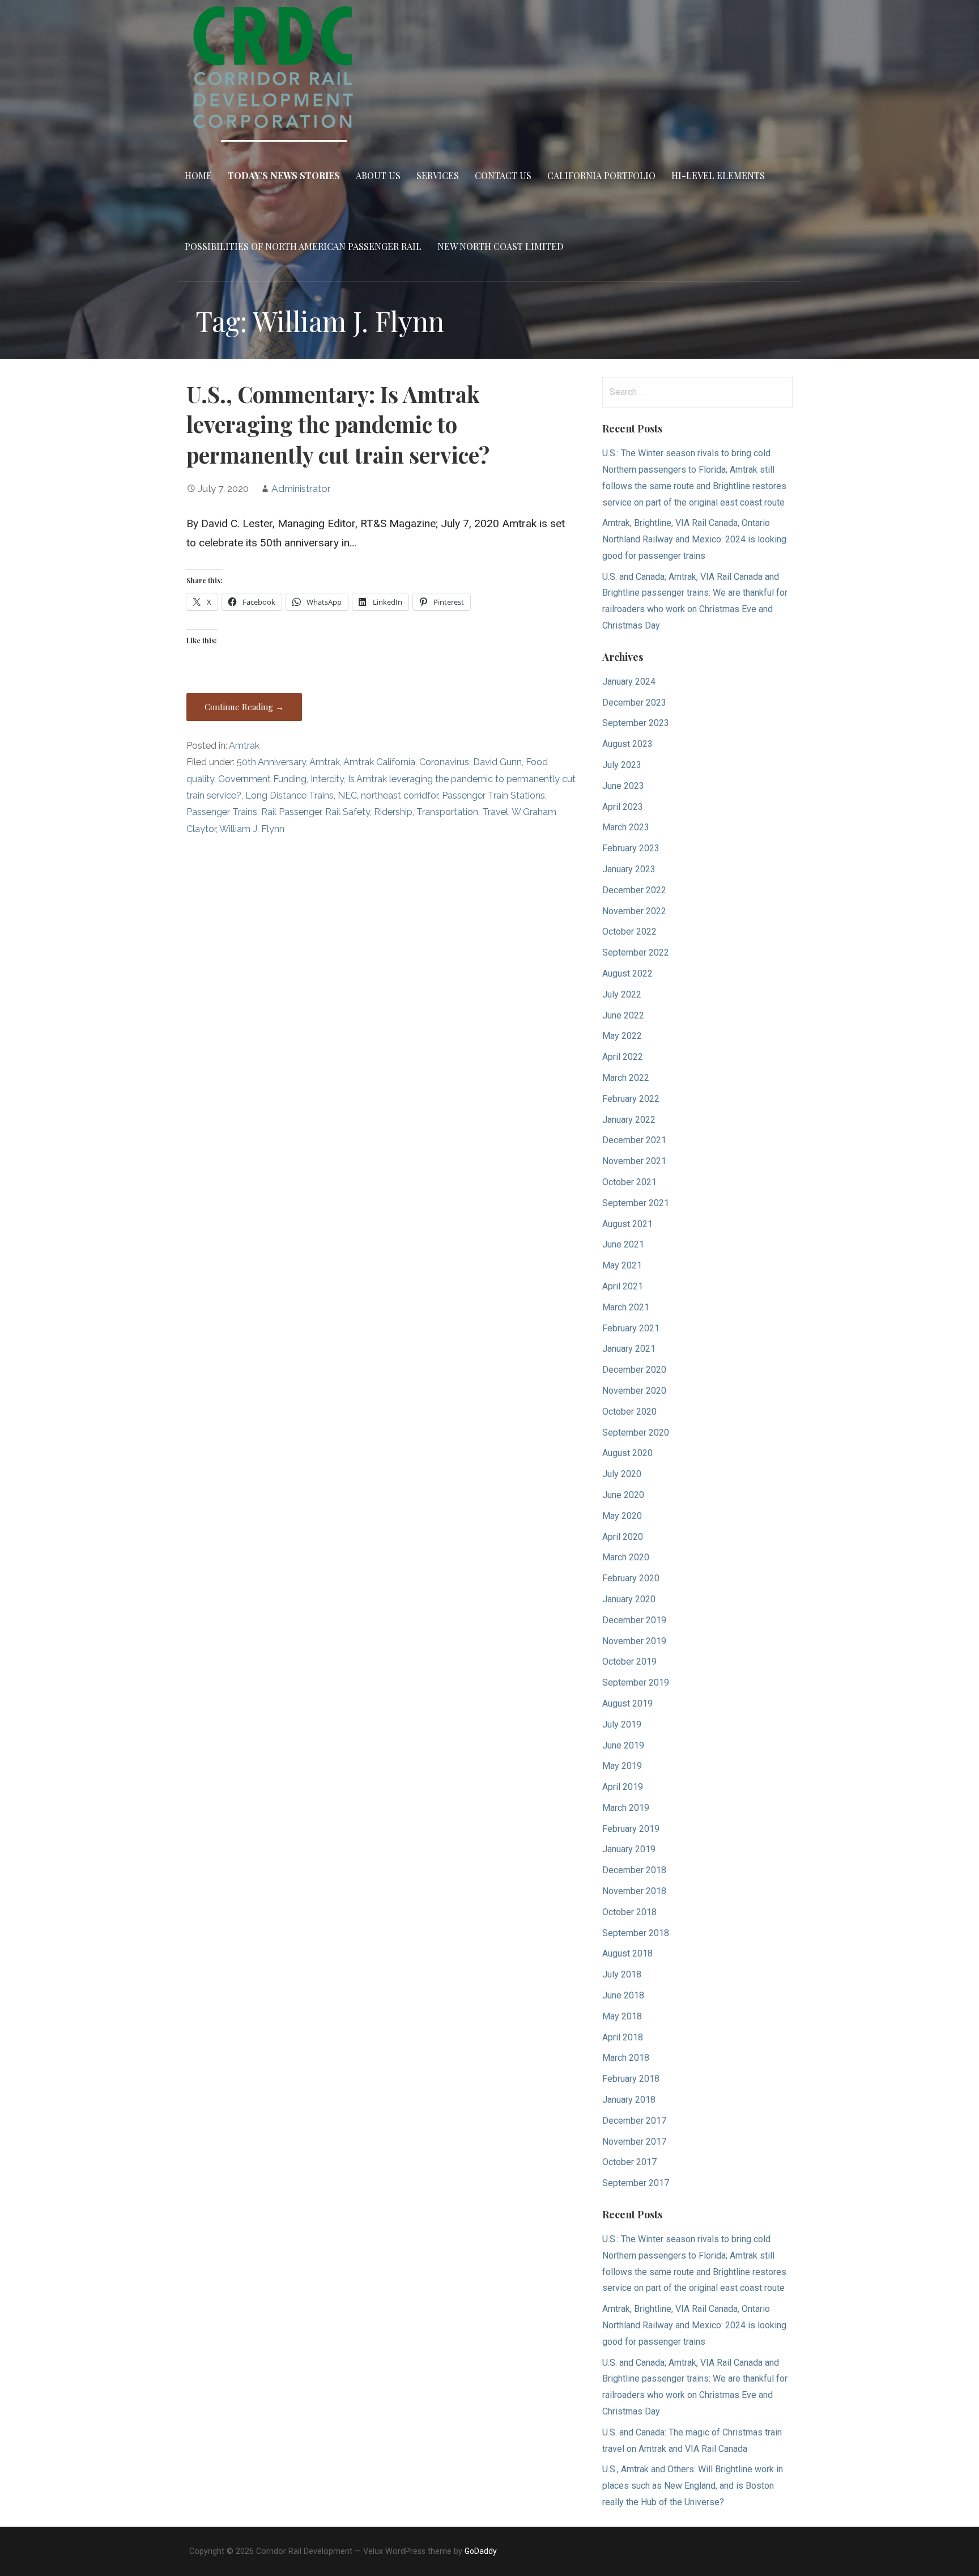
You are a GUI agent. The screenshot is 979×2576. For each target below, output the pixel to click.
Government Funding (262, 779)
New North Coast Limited (500, 246)
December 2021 (634, 1140)
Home (198, 175)
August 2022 (627, 973)
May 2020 (622, 1516)
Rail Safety (348, 812)
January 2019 (629, 1849)
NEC (347, 795)
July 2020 (622, 1474)
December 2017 (634, 2121)
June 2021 (623, 1244)
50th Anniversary (271, 762)
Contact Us (503, 175)
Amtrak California (379, 762)
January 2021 (629, 1349)
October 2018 (629, 1912)
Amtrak (244, 746)
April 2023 (623, 807)
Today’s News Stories (284, 175)
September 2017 (636, 2183)
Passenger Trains (222, 812)
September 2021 (636, 1203)
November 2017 (634, 2142)
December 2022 (634, 890)
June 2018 (623, 1995)
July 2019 (622, 1724)
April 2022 (623, 1057)
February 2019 (631, 1829)
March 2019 (626, 1808)
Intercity (327, 779)
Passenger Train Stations (493, 795)
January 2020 (629, 1599)
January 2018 (629, 2100)
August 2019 (627, 1703)
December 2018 (634, 1870)
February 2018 (631, 2079)
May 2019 (622, 1766)
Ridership (393, 812)
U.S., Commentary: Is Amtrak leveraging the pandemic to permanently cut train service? (338, 425)
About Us (378, 175)
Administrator (301, 489)
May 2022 (622, 1036)
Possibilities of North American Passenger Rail (303, 246)
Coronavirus (444, 762)
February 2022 (631, 1099)
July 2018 (622, 1974)
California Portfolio (601, 175)
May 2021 (622, 1265)
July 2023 (622, 765)
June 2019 (623, 1745)
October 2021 (629, 1182)
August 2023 (627, 744)
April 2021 (623, 1286)
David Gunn (497, 762)
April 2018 (623, 2037)
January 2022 (629, 1120)
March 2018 (626, 2058)
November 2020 (634, 1391)
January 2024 (629, 682)
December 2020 (634, 1370)
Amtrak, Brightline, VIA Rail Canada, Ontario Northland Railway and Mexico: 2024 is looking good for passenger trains (694, 539)
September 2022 (636, 952)
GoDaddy (481, 2551)
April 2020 (623, 1537)
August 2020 (627, 1453)
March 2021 (626, 1307)
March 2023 (626, 827)
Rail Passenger (291, 812)
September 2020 (636, 1433)
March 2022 (626, 1078)
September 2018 (636, 1933)
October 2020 (629, 1412)
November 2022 (634, 911)
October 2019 (629, 1662)
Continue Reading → (244, 707)
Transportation (447, 812)
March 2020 (626, 1557)
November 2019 (634, 1641)
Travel (495, 812)
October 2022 (629, 931)
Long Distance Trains (290, 795)
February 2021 (631, 1328)
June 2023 (623, 786)
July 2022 (622, 994)
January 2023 (629, 869)
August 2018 (627, 1953)
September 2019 (636, 1682)
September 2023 (636, 723)
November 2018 (634, 1891)
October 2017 (629, 2162)
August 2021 (627, 1224)
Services (438, 175)
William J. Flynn (252, 829)
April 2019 (623, 1787)
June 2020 (623, 1495)
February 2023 (631, 848)
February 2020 (631, 1578)
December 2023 (634, 703)
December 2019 (634, 1620)
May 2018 (622, 2016)
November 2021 (634, 1161)
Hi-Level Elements (718, 175)
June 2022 (623, 1015)
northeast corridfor (399, 795)
